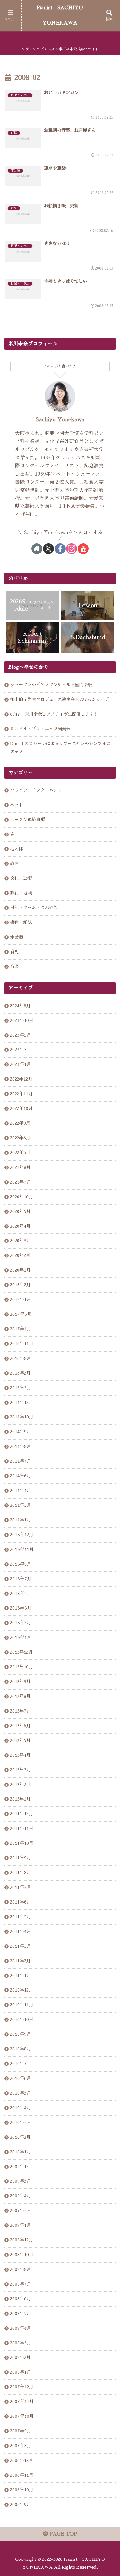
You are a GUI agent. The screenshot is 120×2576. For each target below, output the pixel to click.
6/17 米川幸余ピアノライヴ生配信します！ (54, 714)
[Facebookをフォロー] (60, 549)
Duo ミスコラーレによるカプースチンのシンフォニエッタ (60, 748)
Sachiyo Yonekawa (60, 420)
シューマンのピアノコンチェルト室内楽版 (51, 685)
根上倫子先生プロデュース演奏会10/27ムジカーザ (59, 699)
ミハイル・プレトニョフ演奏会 (40, 729)
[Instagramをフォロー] (72, 549)
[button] (108, 1451)
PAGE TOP (62, 2534)
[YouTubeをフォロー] (83, 549)
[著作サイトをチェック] (37, 549)
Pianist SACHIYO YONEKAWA (60, 15)
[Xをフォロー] (48, 549)
